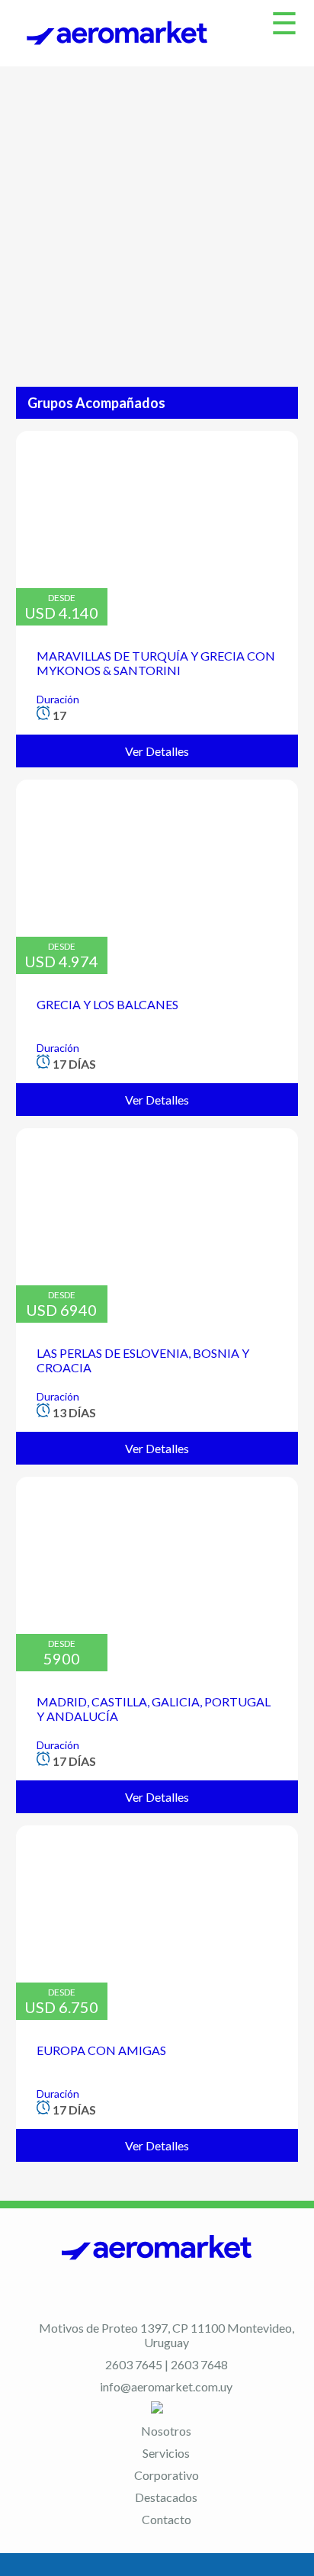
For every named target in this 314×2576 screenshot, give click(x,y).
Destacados (166, 2497)
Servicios (166, 2453)
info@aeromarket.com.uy (166, 2386)
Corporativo (167, 2475)
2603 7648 (199, 2364)
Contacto (167, 2519)
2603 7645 (134, 2364)
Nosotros (166, 2431)
